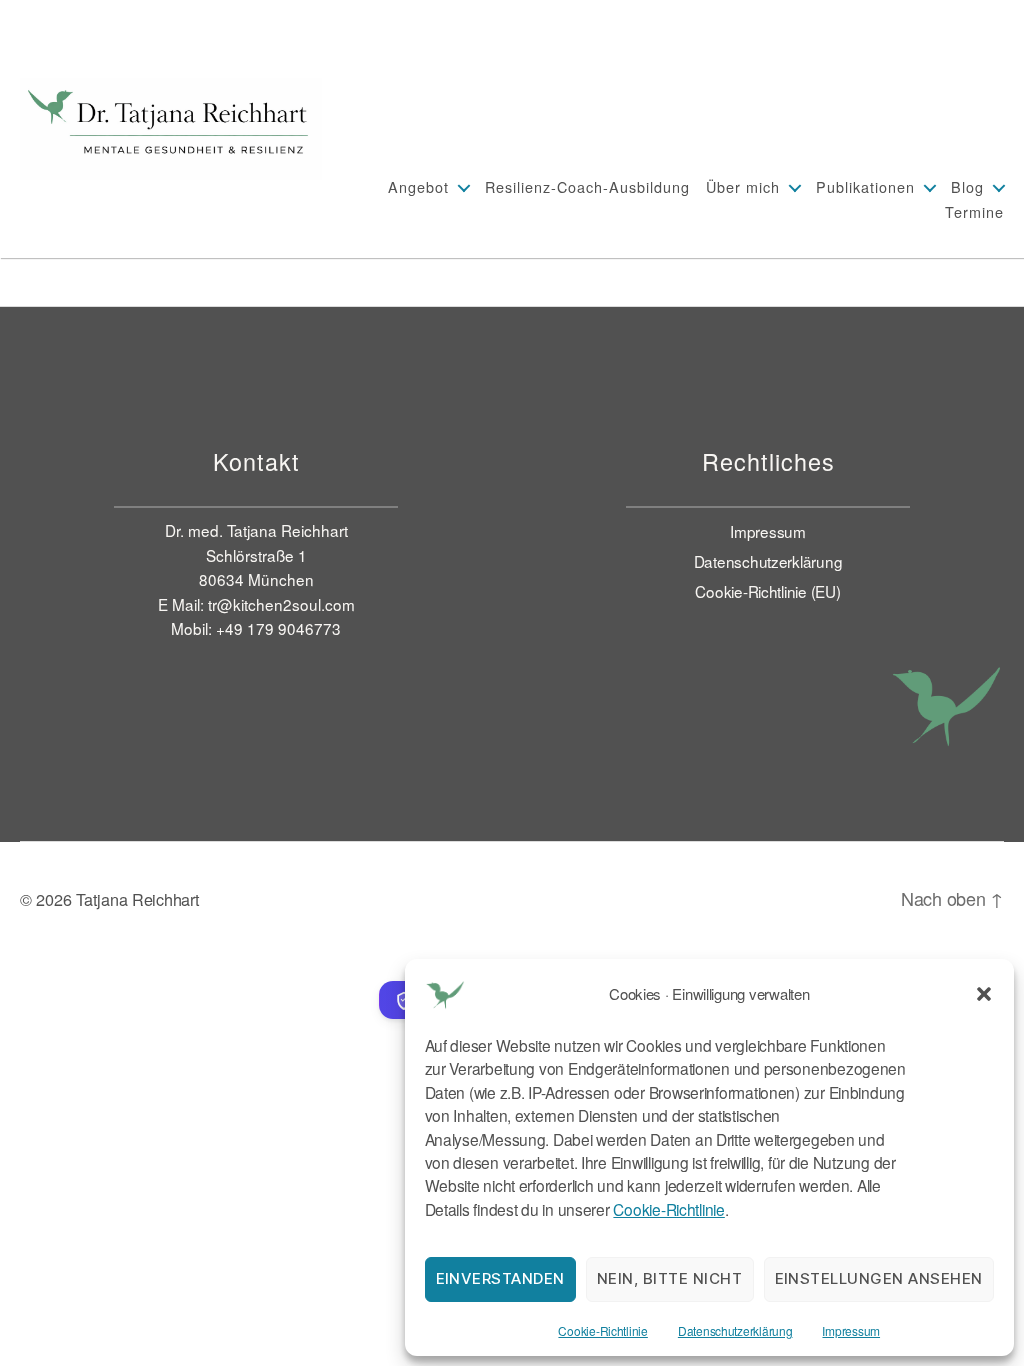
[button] (984, 994)
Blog (967, 186)
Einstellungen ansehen (879, 1278)
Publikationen (865, 186)
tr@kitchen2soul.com (281, 604)
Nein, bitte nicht (670, 1278)
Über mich (743, 186)
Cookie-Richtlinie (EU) (767, 591)
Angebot (418, 186)
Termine (974, 211)
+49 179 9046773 (278, 628)
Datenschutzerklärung (735, 1330)
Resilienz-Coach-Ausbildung (587, 186)
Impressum (851, 1330)
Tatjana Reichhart (137, 899)
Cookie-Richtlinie (668, 1209)
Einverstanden (501, 1278)
